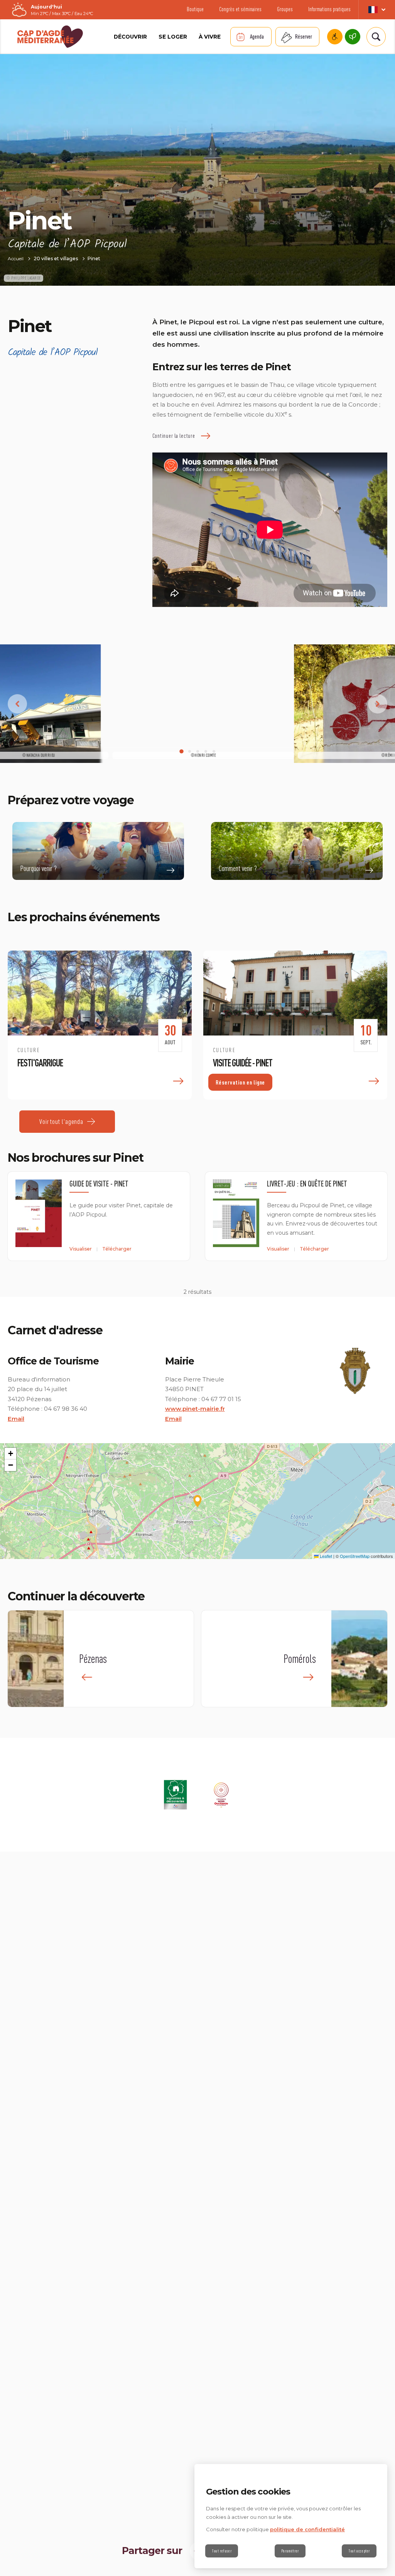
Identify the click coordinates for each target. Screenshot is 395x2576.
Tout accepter (359, 2551)
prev (17, 704)
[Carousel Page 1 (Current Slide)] (181, 752)
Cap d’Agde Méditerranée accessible (335, 37)
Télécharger (117, 1249)
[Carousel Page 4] (206, 752)
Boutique (195, 9)
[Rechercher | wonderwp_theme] (375, 37)
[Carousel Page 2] (190, 752)
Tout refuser (222, 2551)
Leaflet (325, 1556)
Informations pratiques (329, 9)
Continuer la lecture (174, 436)
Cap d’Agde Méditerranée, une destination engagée (353, 37)
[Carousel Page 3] (198, 752)
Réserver (304, 36)
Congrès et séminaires (240, 9)
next (378, 704)
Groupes (285, 9)
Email (16, 1419)
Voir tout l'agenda (61, 1121)
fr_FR (377, 10)
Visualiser (81, 1249)
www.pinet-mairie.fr (195, 1409)
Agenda (257, 36)
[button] (197, 1501)
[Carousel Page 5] (214, 752)
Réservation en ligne (240, 1082)
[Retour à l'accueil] (50, 37)
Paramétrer (290, 2551)
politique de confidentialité (307, 2529)
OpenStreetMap (355, 1556)
